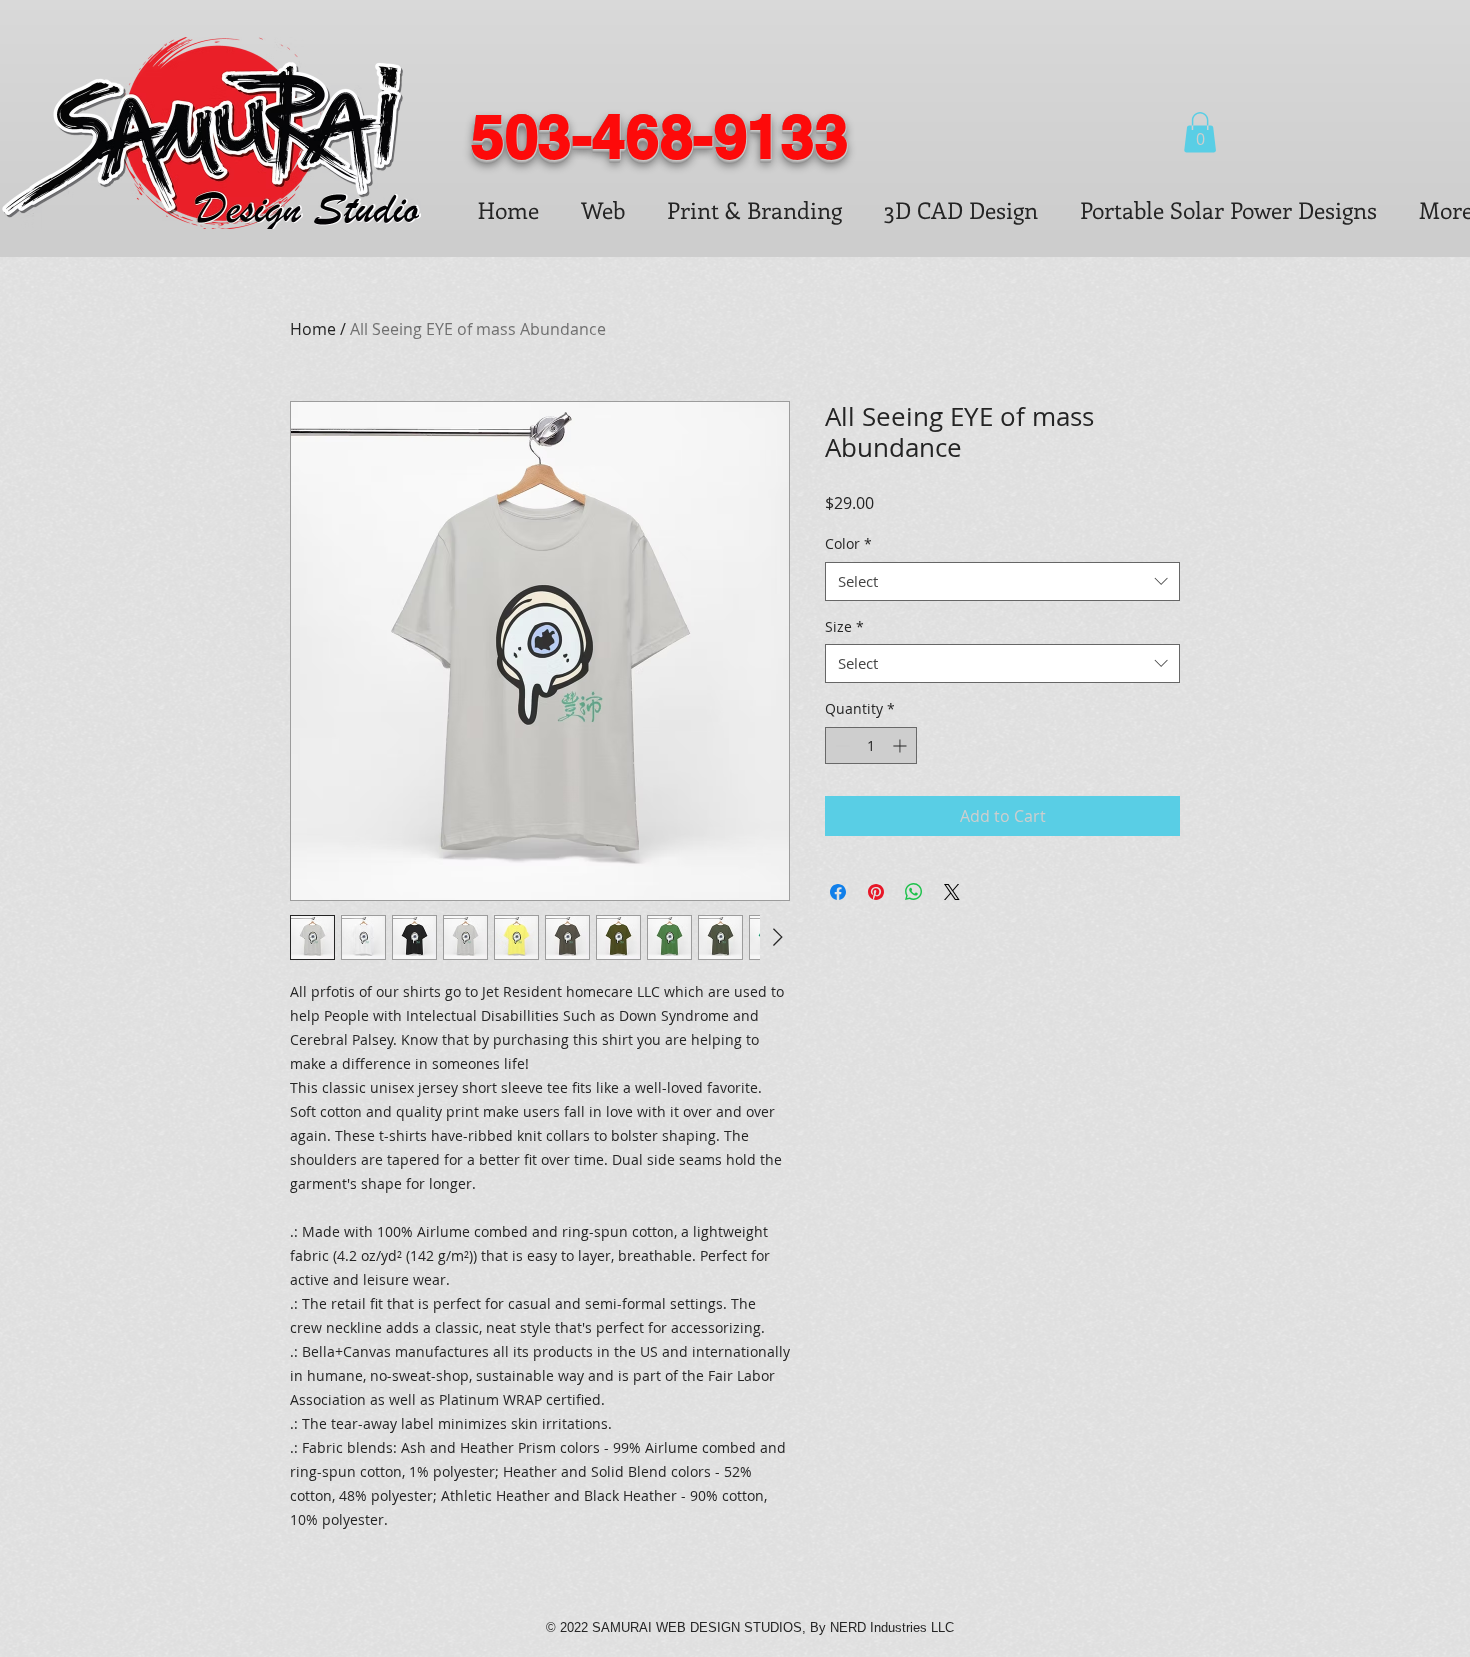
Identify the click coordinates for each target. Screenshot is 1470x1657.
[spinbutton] (871, 745)
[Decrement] (840, 745)
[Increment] (901, 745)
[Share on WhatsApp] (914, 892)
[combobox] (1002, 581)
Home (313, 329)
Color (848, 543)
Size (844, 626)
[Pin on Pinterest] (876, 892)
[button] (1200, 132)
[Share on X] (952, 892)
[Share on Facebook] (838, 892)
